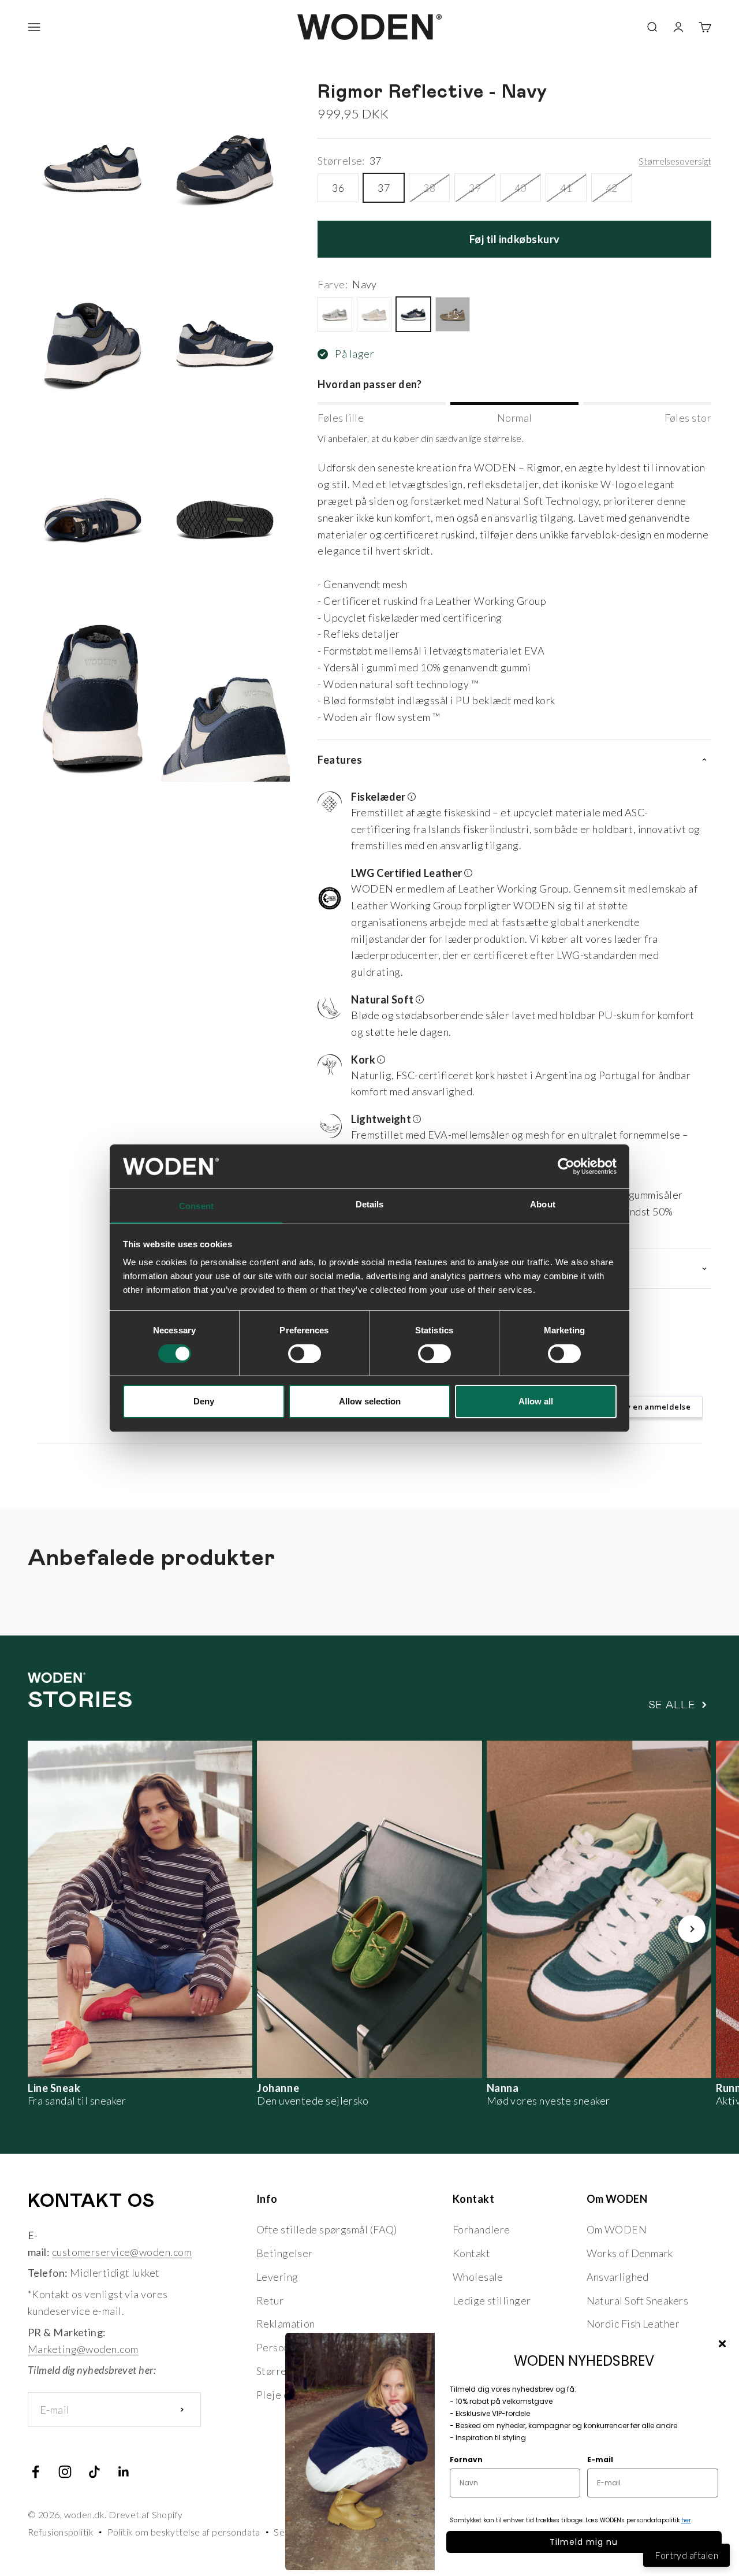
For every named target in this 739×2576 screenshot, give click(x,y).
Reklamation (286, 2324)
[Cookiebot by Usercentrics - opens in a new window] (566, 1166)
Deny (204, 1401)
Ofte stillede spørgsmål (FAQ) (327, 2229)
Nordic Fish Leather (633, 2324)
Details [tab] (370, 1204)
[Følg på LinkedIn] (124, 2472)
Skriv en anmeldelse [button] (651, 1407)
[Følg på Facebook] (36, 2472)
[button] (510, 823)
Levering (277, 2277)
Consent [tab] (196, 1206)
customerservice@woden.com (122, 2252)
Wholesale (478, 2277)
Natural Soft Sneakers (637, 2300)
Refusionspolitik (61, 2532)
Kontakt (471, 2253)
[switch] (305, 1354)
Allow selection (370, 1401)
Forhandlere (482, 2229)
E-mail (600, 2460)
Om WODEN (617, 2229)
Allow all (536, 1401)
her (686, 2520)
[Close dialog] (722, 2344)
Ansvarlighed (618, 2277)
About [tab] (543, 1204)
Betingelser (285, 2253)
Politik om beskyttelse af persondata (184, 2532)
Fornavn (466, 2460)
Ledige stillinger (492, 2300)
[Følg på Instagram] (65, 2472)
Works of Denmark (630, 2253)
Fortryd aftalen (686, 2555)
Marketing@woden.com (83, 2349)
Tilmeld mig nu (584, 2542)
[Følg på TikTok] (94, 2472)
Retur (270, 2300)
